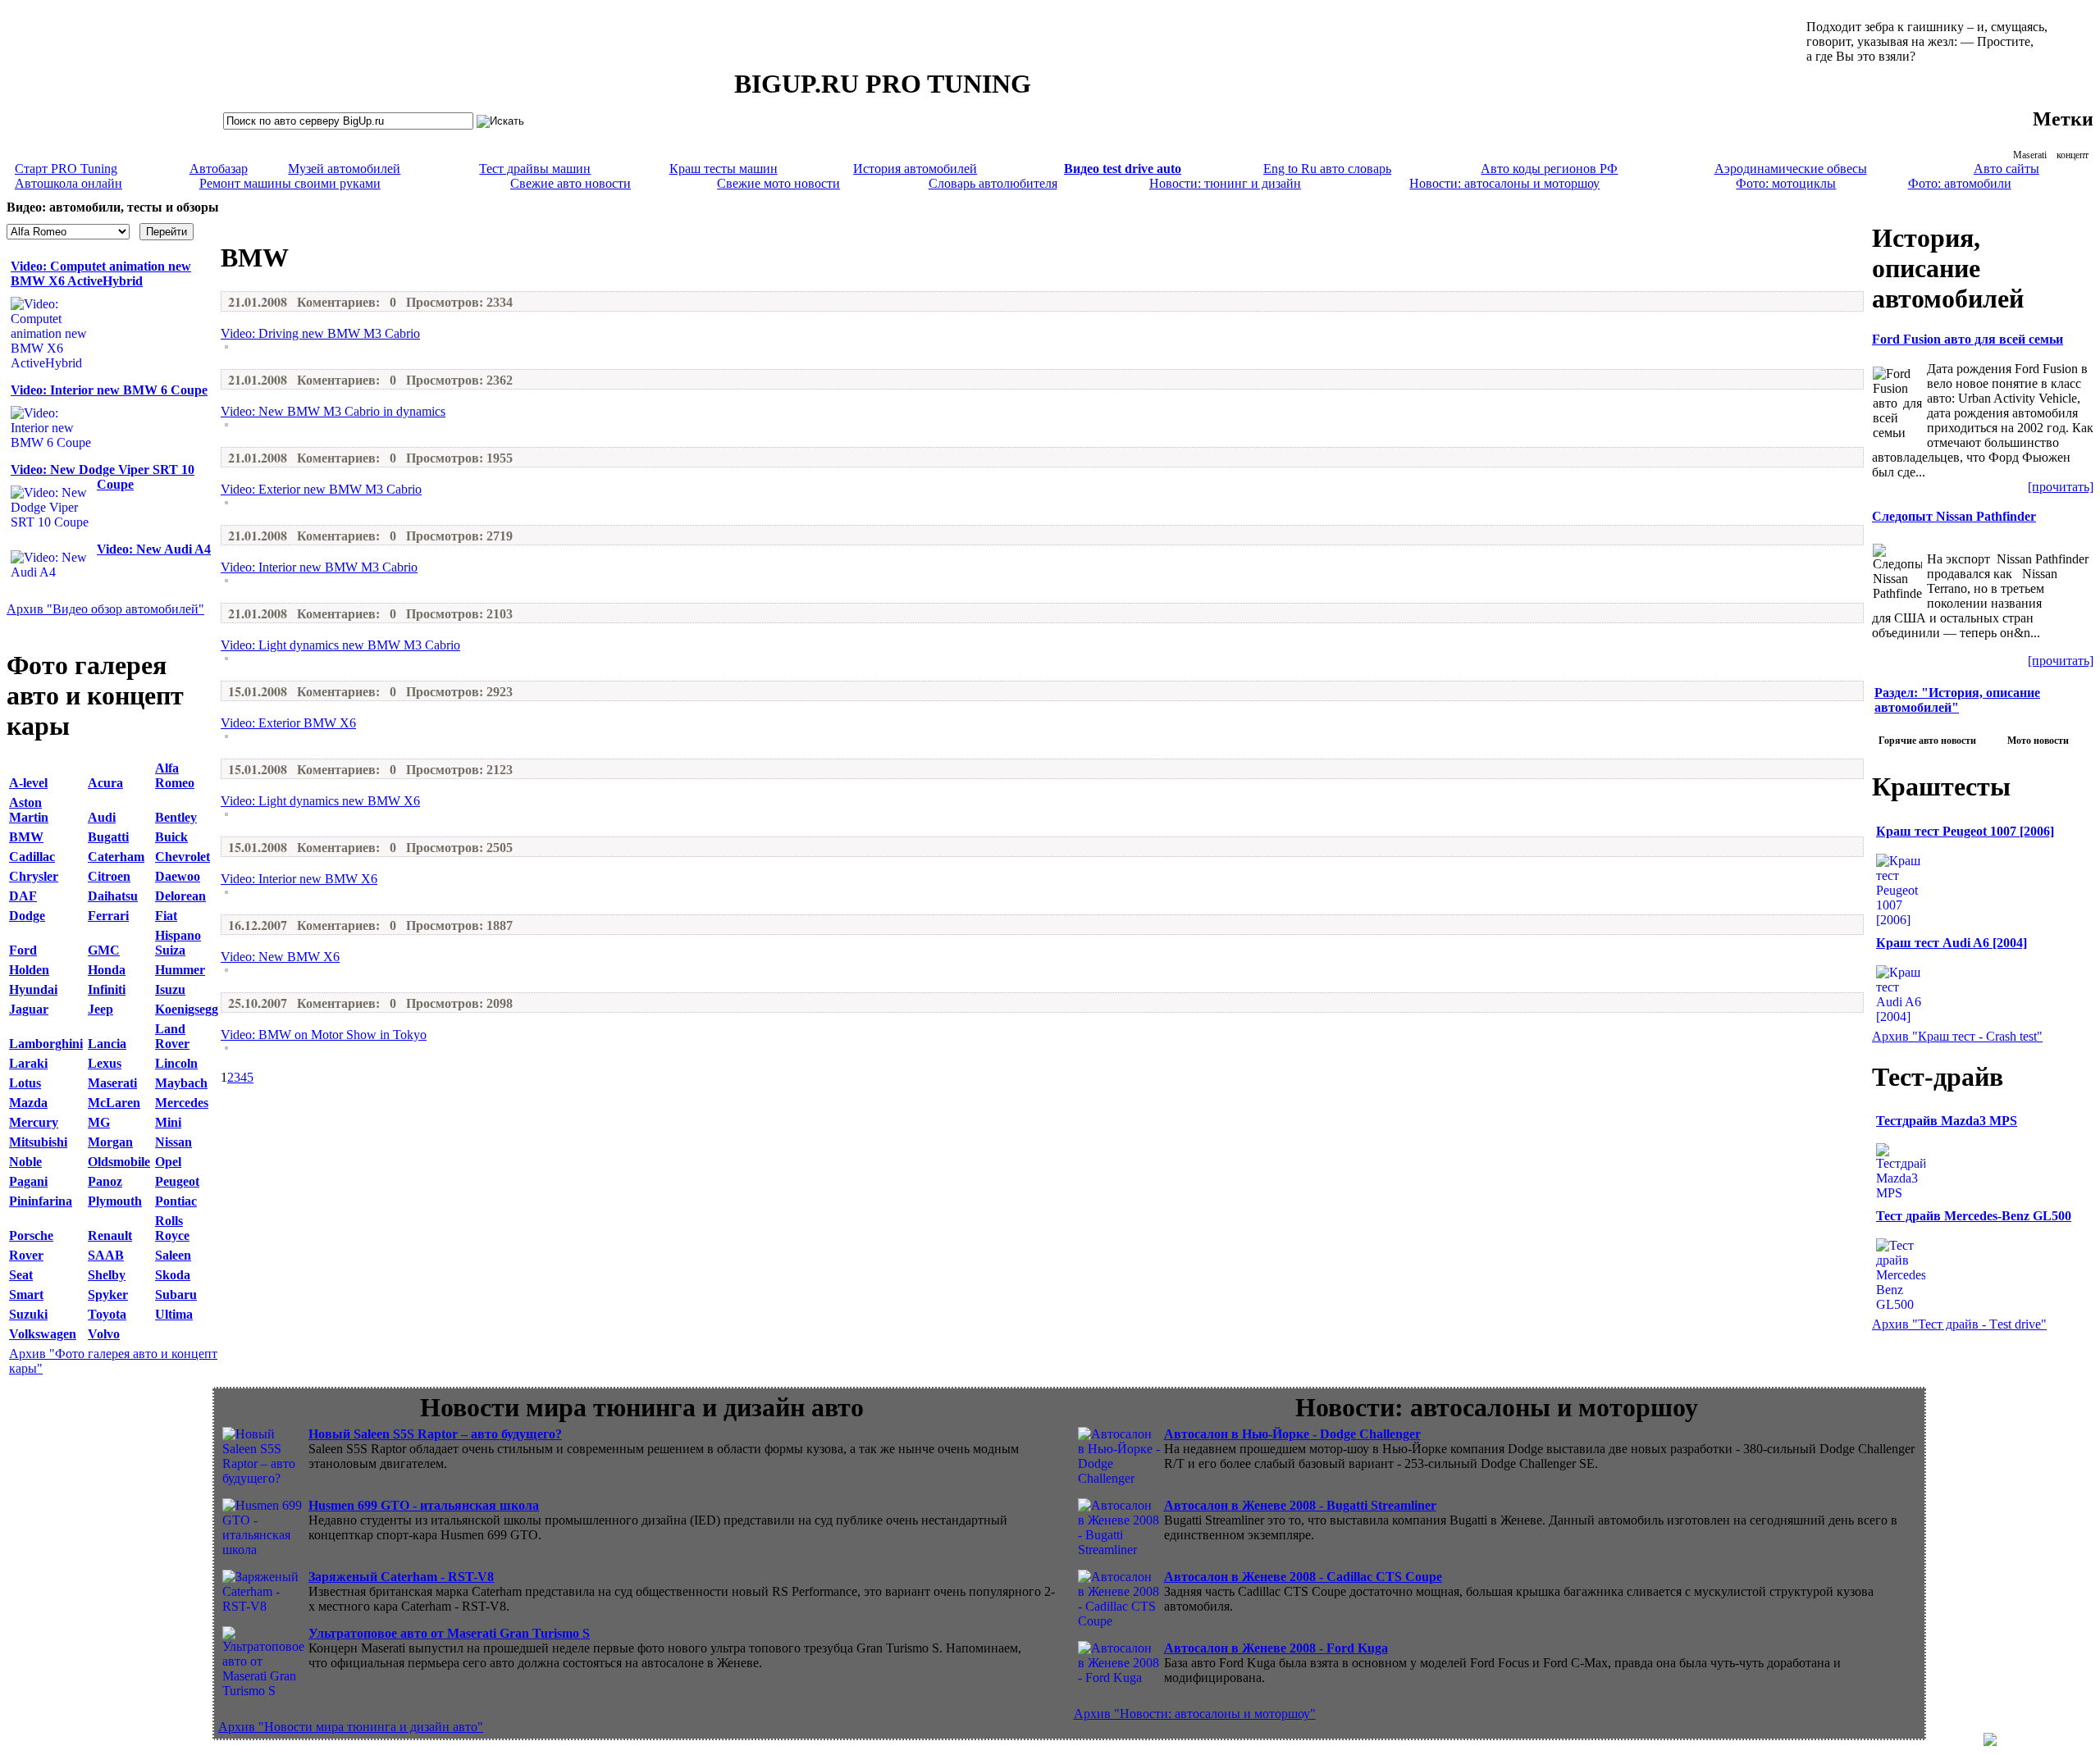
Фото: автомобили (1960, 183)
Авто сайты (2006, 169)
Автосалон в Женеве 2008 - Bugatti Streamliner (1300, 1505)
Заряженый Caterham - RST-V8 (401, 1577)
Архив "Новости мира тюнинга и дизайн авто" (351, 1727)
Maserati (2030, 155)
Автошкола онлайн (68, 183)
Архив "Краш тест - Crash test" (1957, 1036)
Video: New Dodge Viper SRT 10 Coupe (103, 477)
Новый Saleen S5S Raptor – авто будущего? (435, 1434)
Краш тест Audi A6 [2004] (1952, 943)
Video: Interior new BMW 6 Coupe (109, 390)
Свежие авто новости (571, 183)
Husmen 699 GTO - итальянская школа (424, 1505)
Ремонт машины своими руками (290, 183)
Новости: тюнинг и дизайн (1225, 183)
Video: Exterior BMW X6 (288, 723)
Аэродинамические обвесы (1791, 169)
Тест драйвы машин (535, 169)
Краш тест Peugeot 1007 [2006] (1965, 831)
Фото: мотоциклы (1786, 183)
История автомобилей (915, 169)
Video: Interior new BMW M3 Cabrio (319, 567)
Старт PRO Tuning (66, 169)
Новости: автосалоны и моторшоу (1504, 183)
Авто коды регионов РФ (1549, 169)
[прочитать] (2061, 487)
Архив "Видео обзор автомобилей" (105, 609)
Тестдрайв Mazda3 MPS (1947, 1121)
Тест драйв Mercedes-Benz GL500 (1974, 1216)
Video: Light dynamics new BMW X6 (320, 801)
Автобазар (219, 169)
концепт (2073, 155)
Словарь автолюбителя (993, 183)
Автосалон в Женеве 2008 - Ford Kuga (1276, 1648)
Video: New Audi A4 (154, 549)
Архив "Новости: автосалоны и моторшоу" (1195, 1714)
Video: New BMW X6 (280, 957)
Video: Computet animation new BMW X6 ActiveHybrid (101, 274)
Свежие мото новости (778, 183)
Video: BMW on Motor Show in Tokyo (324, 1035)
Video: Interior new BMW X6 (299, 879)
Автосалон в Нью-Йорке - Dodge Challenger (1292, 1434)
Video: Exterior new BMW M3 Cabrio (321, 489)
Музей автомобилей (344, 169)
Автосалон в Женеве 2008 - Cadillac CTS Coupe (1303, 1577)
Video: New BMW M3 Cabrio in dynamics (333, 411)
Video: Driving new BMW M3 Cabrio (320, 333)
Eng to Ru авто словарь (1327, 169)
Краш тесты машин (724, 169)
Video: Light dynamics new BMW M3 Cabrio (340, 645)
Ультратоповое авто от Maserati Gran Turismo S (449, 1633)
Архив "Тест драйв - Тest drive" (1959, 1324)
